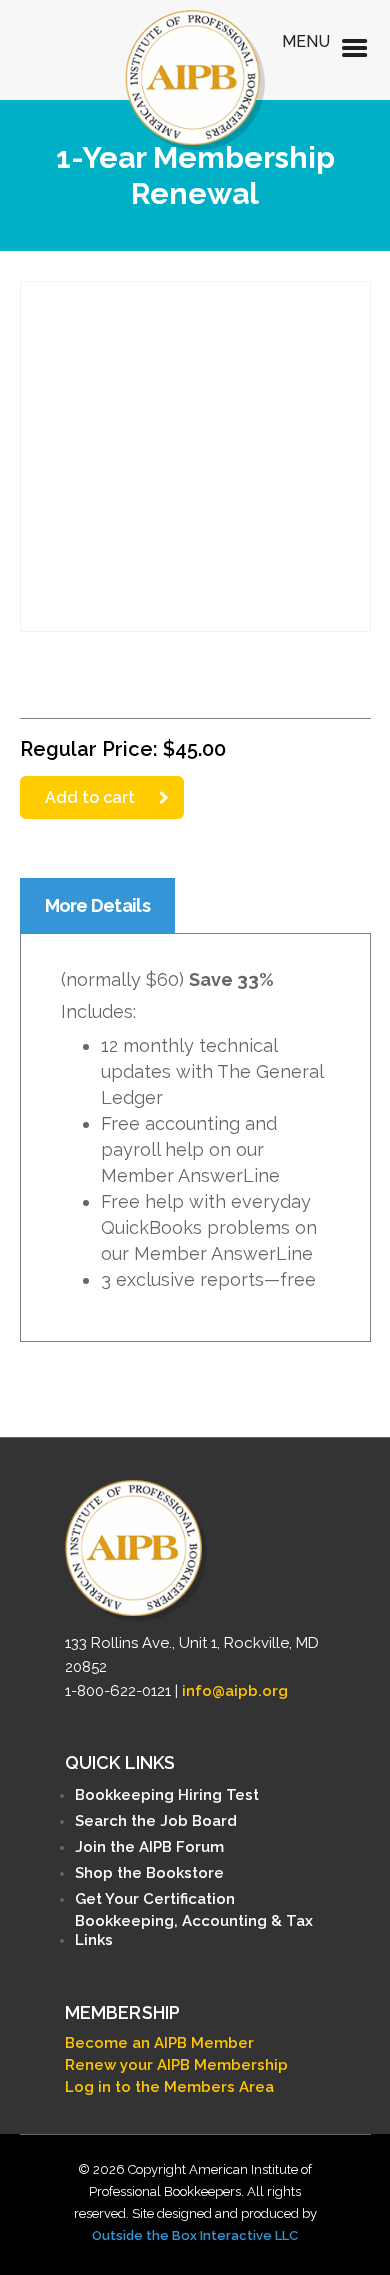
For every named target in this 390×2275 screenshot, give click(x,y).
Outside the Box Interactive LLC (195, 2235)
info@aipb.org (235, 1691)
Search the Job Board (156, 1821)
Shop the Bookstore (149, 1873)
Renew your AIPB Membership (176, 2065)
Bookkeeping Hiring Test (167, 1795)
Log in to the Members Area (169, 2087)
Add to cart (90, 797)
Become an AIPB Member (159, 2043)
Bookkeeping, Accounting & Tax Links (194, 1930)
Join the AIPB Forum (149, 1847)
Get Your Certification (155, 1899)
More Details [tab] (97, 905)
